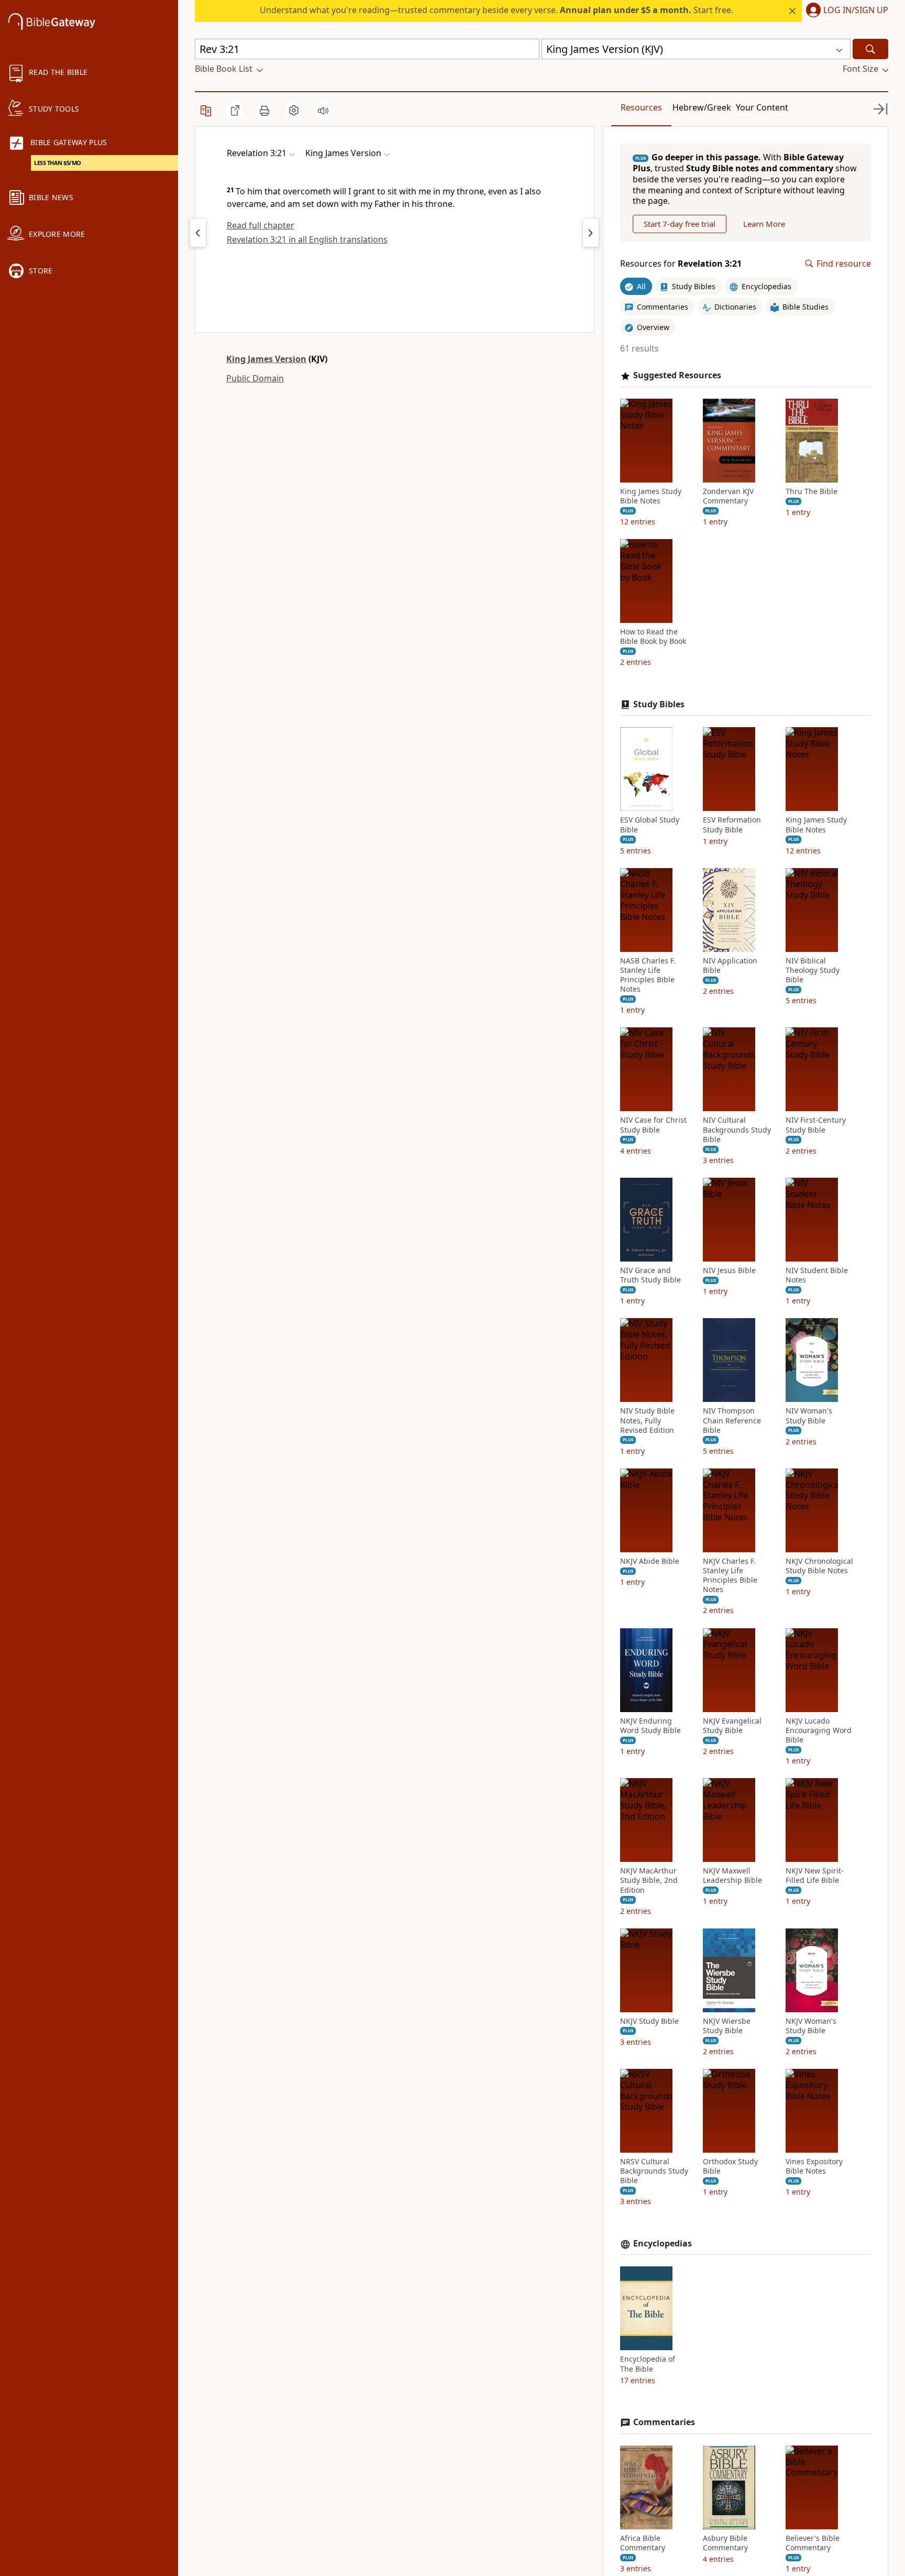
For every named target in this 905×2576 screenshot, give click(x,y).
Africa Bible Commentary (643, 2543)
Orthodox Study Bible (730, 2166)
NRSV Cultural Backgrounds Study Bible (654, 2171)
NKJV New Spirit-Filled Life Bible (815, 1876)
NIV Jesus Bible (729, 1270)
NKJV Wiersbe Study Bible (727, 2026)
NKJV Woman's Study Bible (811, 2026)
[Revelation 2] (198, 233)
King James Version (266, 359)
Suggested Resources (677, 375)
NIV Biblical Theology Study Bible (813, 970)
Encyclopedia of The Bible (648, 2364)
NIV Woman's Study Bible (809, 1416)
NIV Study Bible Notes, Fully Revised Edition (647, 1420)
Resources (641, 107)
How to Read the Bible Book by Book (653, 637)
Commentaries (664, 2422)
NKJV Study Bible (649, 2021)
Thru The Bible (812, 491)
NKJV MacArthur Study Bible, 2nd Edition (649, 1880)
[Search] (870, 49)
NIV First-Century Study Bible (816, 1125)
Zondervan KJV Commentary (728, 496)
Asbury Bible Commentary (725, 2543)
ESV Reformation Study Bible (732, 825)
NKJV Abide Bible (650, 1561)
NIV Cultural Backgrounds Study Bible (737, 1130)
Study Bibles (659, 704)
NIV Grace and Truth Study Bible (650, 1275)
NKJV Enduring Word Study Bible (650, 1726)
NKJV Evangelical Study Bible (732, 1726)
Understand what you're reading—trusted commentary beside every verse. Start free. (496, 10)
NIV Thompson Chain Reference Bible (732, 1420)
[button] (845, 11)
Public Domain (255, 378)
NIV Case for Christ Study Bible (653, 1125)
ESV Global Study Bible (650, 825)
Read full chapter (261, 225)
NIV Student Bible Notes (817, 1275)
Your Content (762, 107)
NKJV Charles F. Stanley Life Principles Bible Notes (730, 1576)
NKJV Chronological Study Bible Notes (819, 1566)
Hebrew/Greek (702, 107)
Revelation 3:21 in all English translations (307, 239)
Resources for (681, 264)
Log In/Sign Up (856, 10)
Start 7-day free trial (680, 224)
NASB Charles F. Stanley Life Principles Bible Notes (648, 975)
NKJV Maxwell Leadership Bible (732, 1876)
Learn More (764, 224)
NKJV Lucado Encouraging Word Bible (819, 1730)
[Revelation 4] (591, 233)
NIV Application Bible (730, 966)
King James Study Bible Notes (651, 496)
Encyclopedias (663, 2244)
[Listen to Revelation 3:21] (323, 111)
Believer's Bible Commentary (813, 2543)
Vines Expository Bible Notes (814, 2166)
